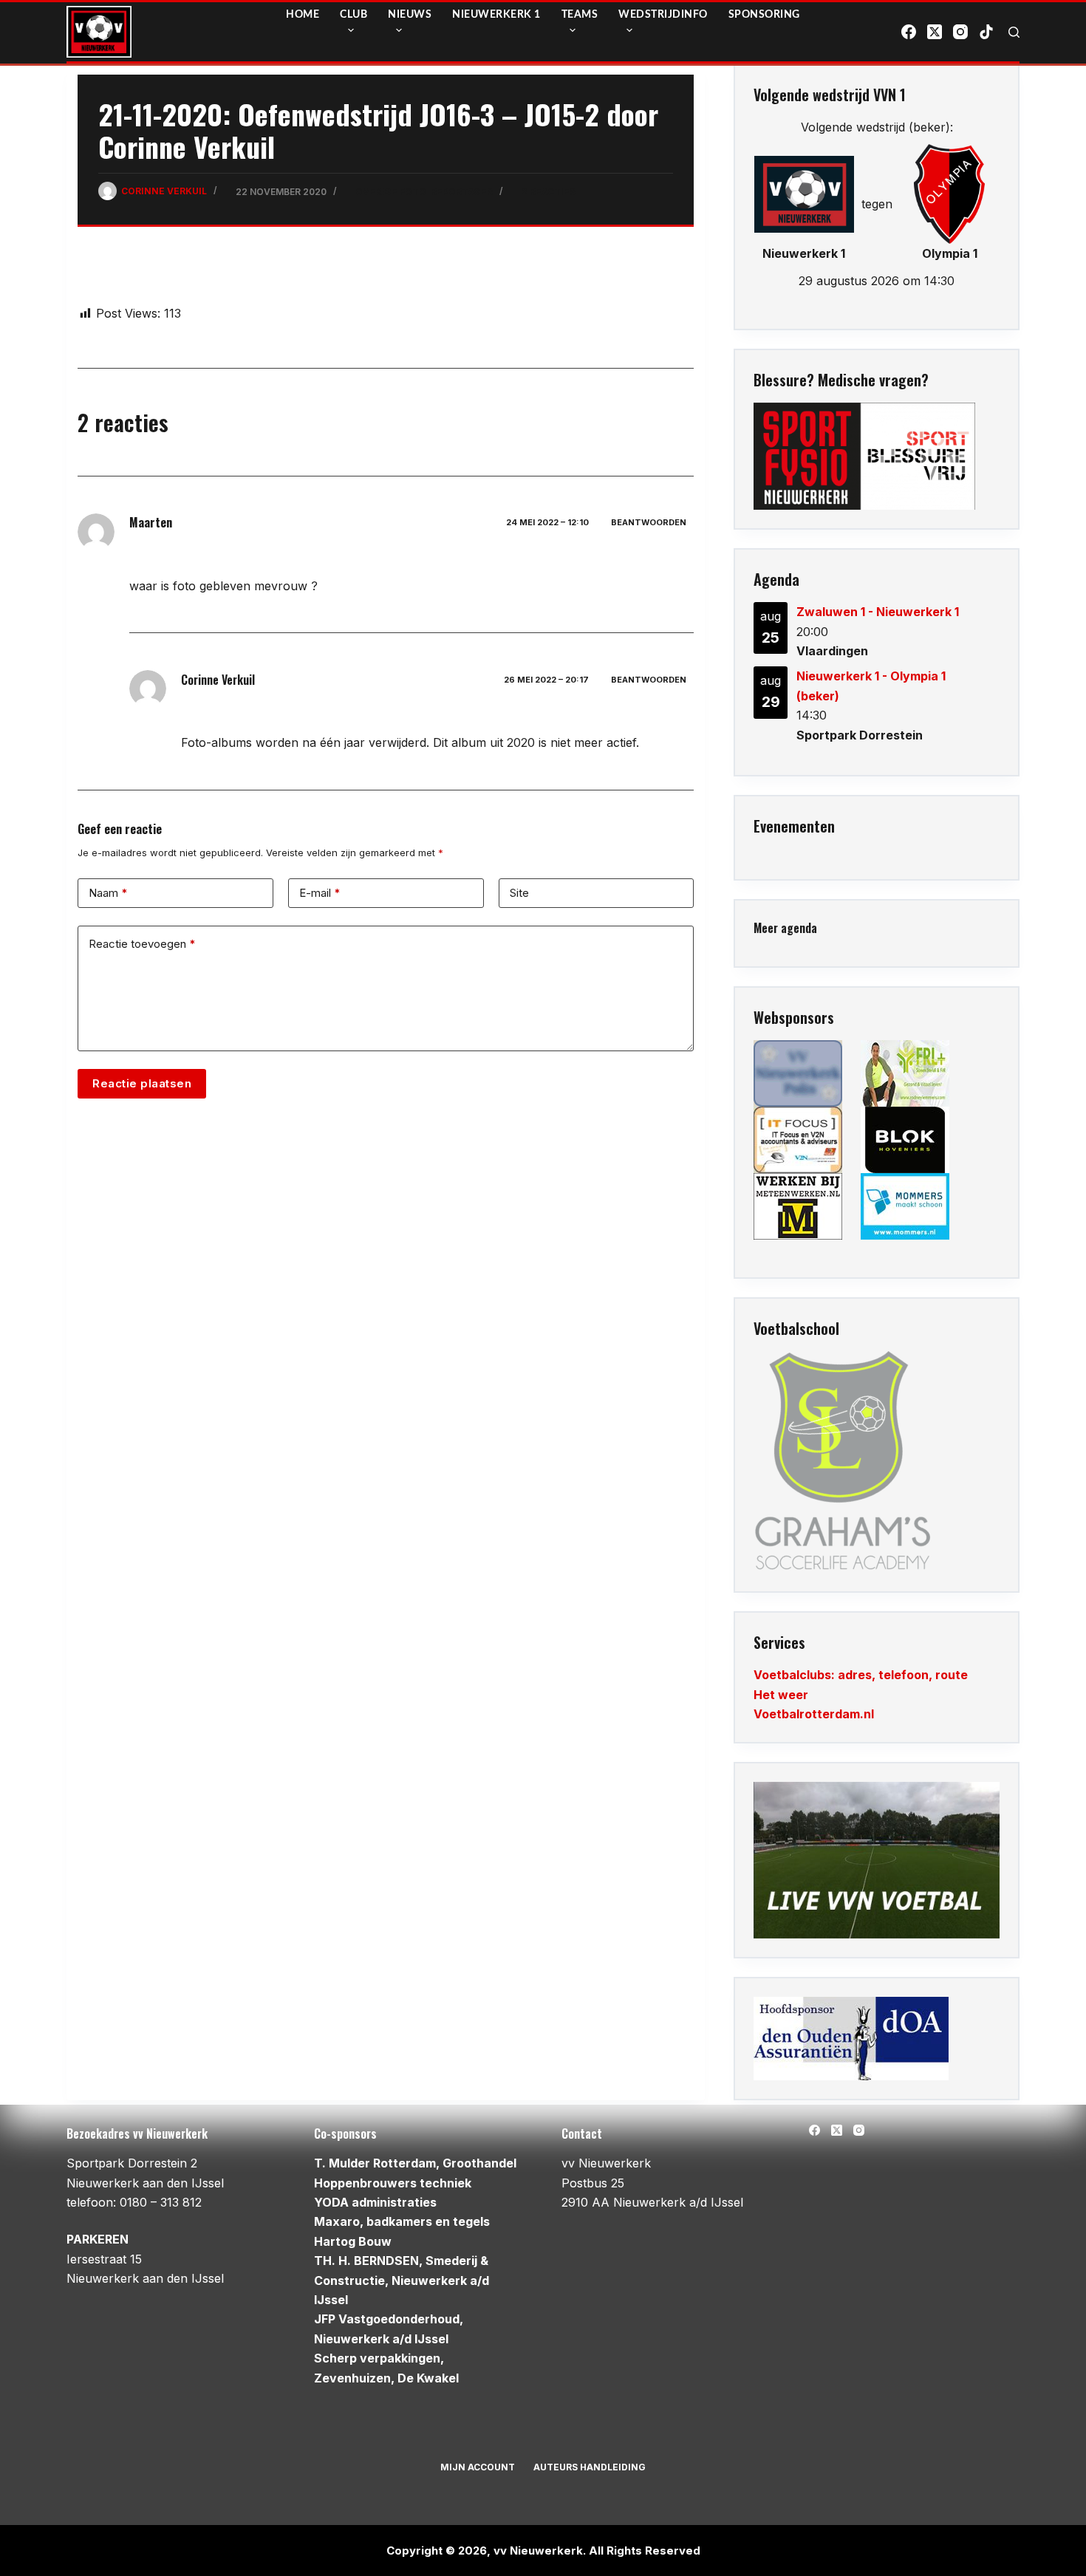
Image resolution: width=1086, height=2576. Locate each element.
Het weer (781, 1695)
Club (354, 15)
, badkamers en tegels (402, 2221)
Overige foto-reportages (424, 192)
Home (303, 15)
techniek (393, 2183)
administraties (375, 2202)
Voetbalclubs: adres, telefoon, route (861, 1675)
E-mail (320, 893)
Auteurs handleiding (590, 2467)
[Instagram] (960, 32)
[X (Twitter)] (935, 32)
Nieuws (410, 15)
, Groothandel (415, 2163)
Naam (108, 893)
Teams (580, 15)
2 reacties (549, 192)
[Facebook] (909, 32)
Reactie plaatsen (142, 1083)
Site (519, 893)
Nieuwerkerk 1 (496, 15)
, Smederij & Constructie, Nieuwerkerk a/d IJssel (402, 2280)
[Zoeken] (1014, 32)
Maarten (151, 522)
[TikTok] (986, 32)
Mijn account (478, 2467)
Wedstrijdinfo (663, 15)
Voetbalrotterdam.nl (814, 1714)
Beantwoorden (649, 522)
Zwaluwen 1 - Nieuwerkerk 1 (878, 612)
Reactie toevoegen (142, 944)
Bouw (353, 2241)
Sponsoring (764, 15)
